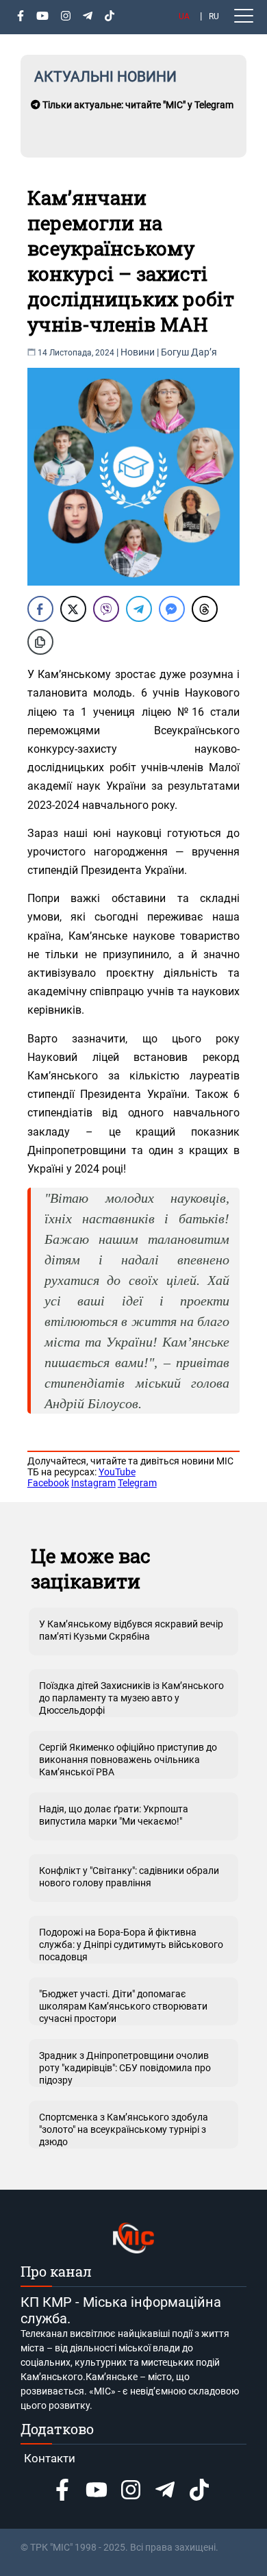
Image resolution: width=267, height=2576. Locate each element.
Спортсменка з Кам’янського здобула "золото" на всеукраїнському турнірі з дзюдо (124, 2129)
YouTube (117, 1472)
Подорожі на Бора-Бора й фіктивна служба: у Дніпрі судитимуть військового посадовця (131, 1944)
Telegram (137, 1483)
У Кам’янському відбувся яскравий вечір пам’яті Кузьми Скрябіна (131, 1630)
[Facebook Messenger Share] (172, 609)
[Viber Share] (106, 609)
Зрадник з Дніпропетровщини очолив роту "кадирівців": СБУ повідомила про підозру (125, 2068)
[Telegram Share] (139, 609)
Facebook (48, 1483)
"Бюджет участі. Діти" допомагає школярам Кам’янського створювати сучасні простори (123, 2006)
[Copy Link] (40, 642)
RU (214, 16)
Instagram (93, 1483)
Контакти (50, 2458)
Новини (138, 352)
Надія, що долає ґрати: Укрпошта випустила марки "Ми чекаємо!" (114, 1815)
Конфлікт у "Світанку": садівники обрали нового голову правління (129, 1877)
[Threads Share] (205, 609)
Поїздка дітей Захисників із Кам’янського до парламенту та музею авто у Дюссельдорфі (131, 1698)
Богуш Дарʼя (189, 352)
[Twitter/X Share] (73, 609)
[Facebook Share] (40, 609)
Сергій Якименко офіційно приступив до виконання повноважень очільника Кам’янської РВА (128, 1760)
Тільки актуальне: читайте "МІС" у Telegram (137, 105)
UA (184, 16)
